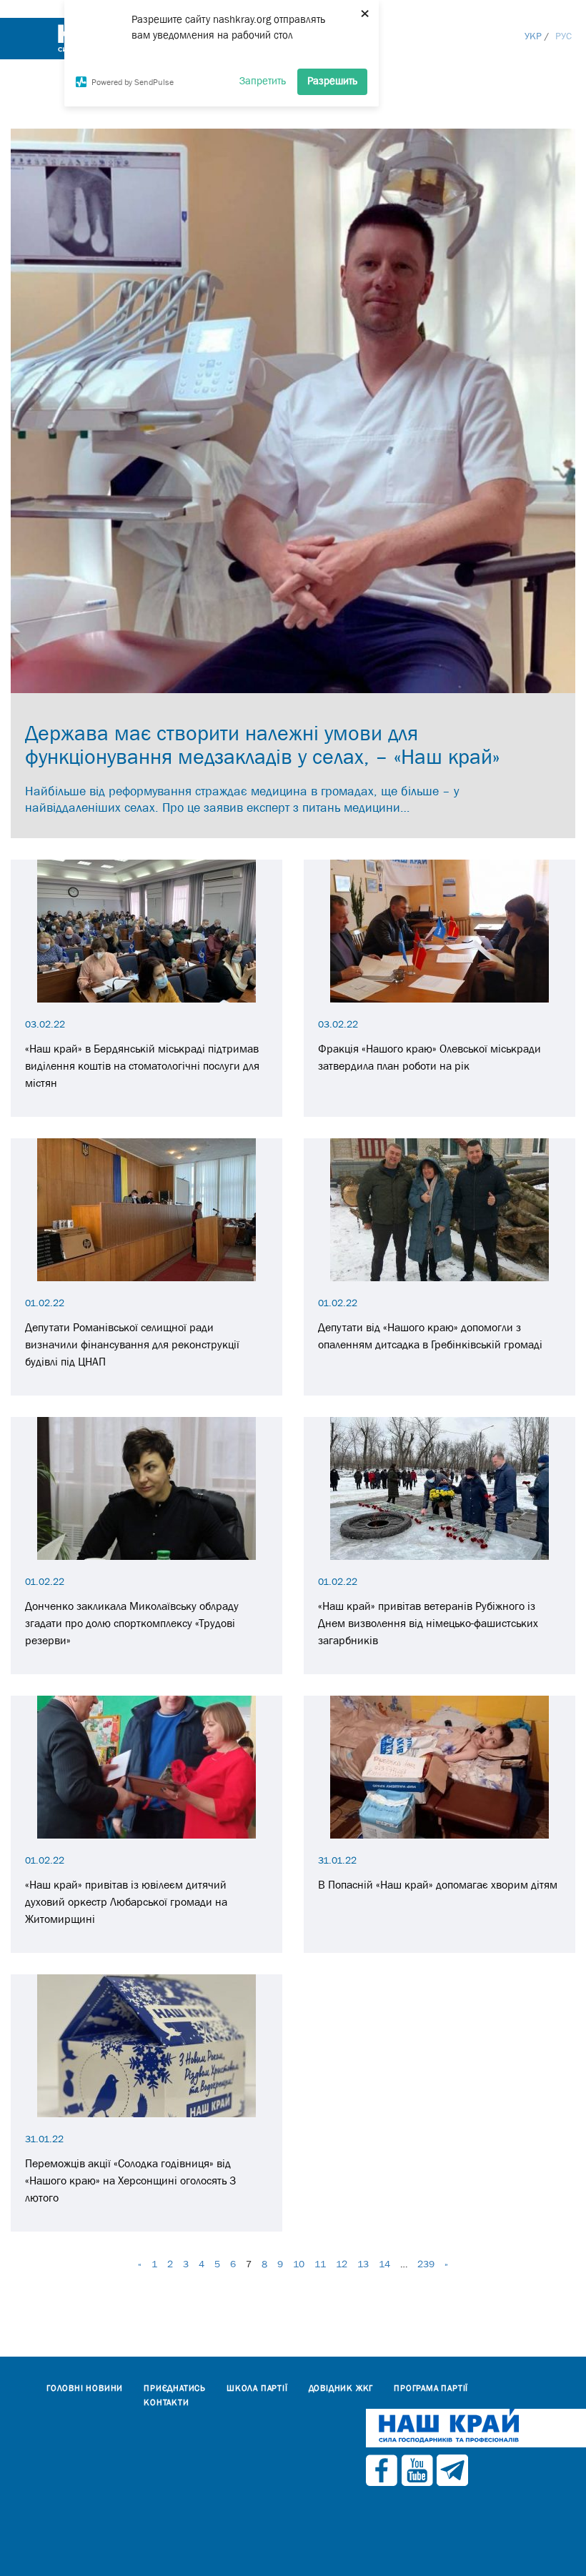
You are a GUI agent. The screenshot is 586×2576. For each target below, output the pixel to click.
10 (299, 2264)
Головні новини (85, 2388)
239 (426, 2264)
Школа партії (257, 2388)
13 (363, 2264)
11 (320, 2264)
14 (384, 2264)
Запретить (263, 80)
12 (342, 2264)
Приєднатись (175, 2388)
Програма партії (431, 2388)
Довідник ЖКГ (341, 2388)
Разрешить (332, 80)
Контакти (166, 2402)
